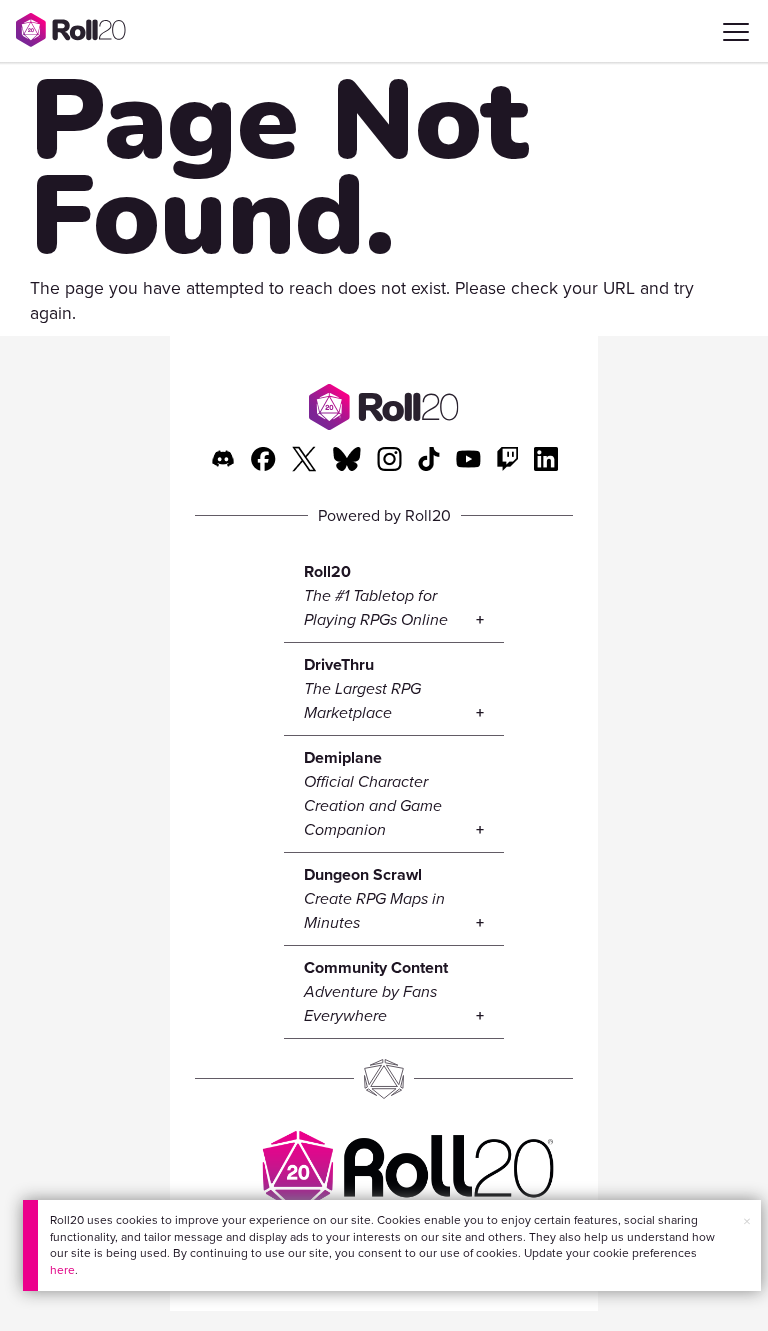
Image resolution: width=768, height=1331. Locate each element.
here (62, 1270)
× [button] (747, 1221)
